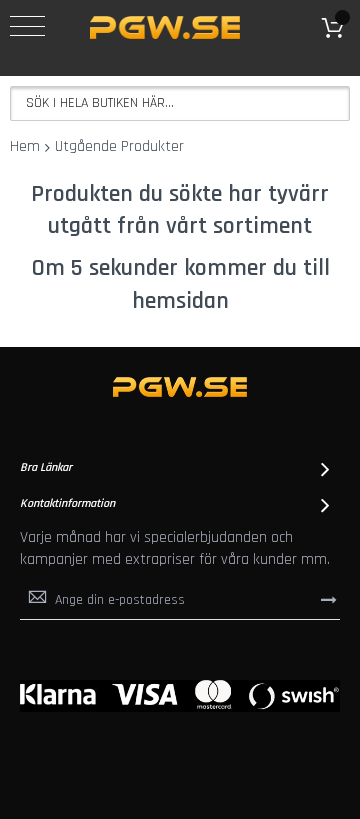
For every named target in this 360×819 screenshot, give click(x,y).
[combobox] (180, 103)
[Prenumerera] (329, 599)
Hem (25, 146)
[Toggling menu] (27, 26)
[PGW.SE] (165, 27)
